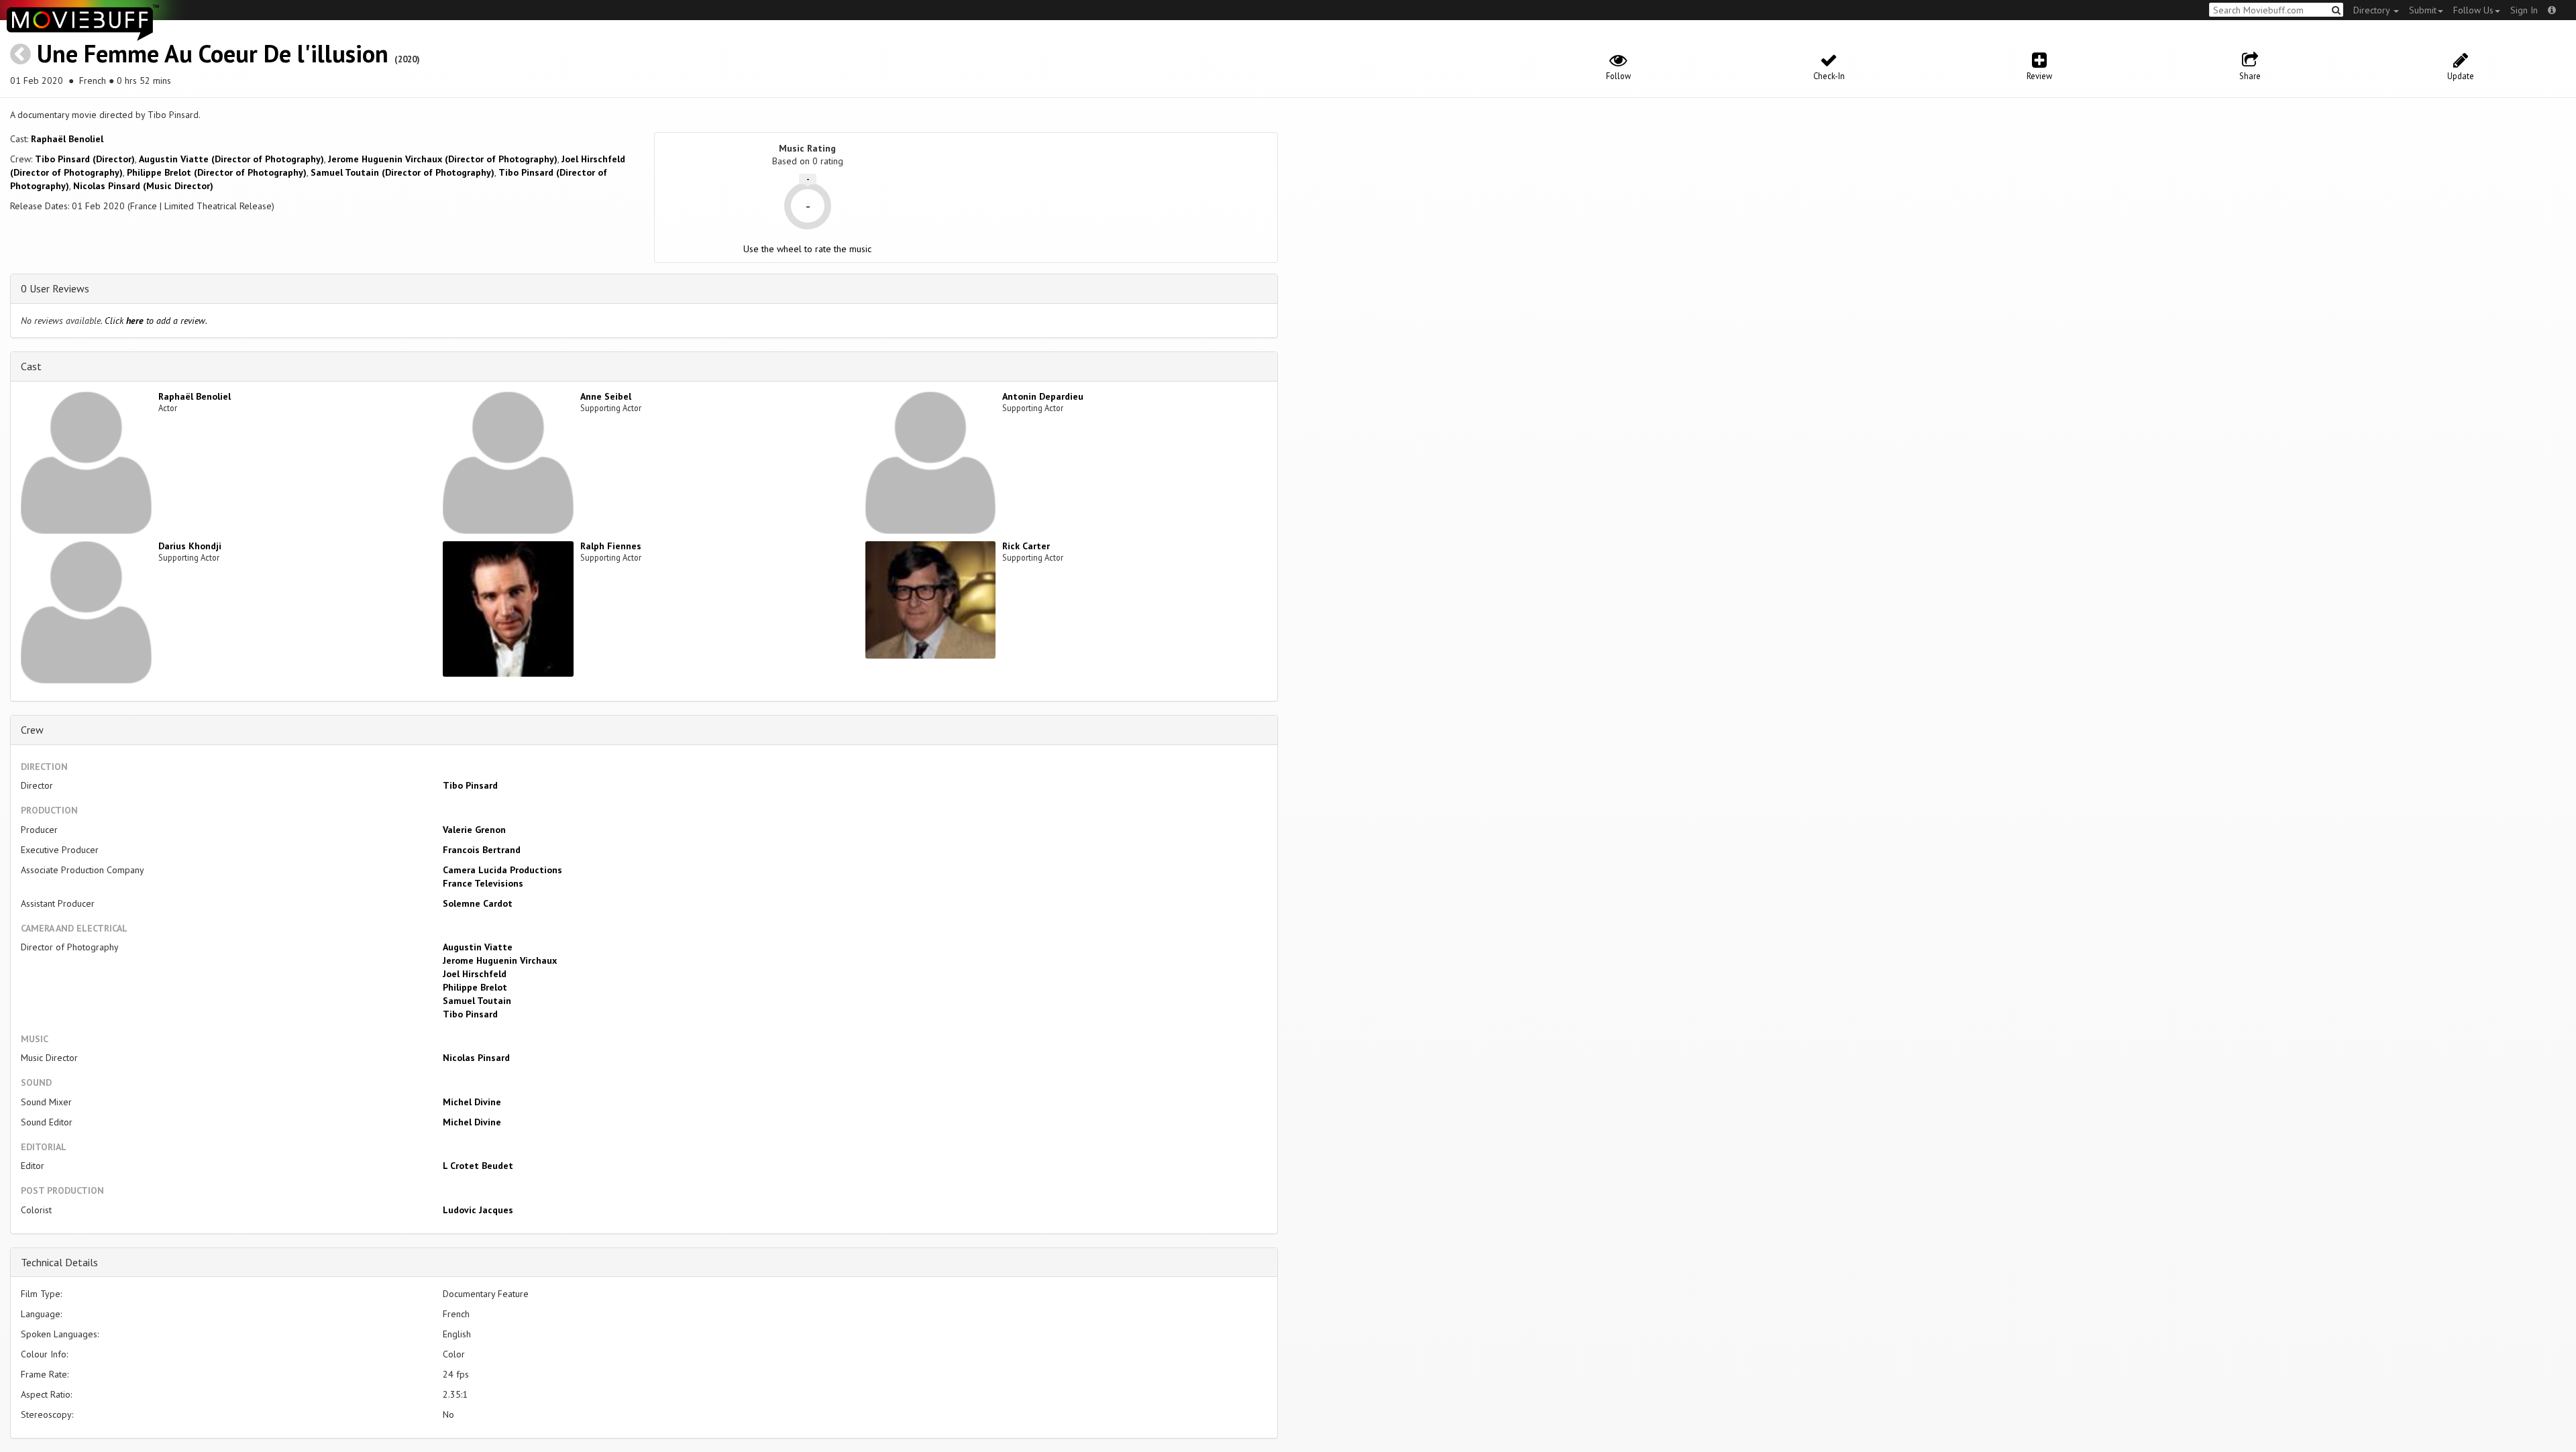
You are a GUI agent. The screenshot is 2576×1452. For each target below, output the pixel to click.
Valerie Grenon (474, 830)
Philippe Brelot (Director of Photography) (217, 172)
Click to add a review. (156, 321)
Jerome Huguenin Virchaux (500, 960)
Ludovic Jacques (478, 1210)
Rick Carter (1026, 546)
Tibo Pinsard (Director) (85, 159)
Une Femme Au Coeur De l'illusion (213, 53)
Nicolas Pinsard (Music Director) (143, 186)
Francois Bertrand (482, 850)
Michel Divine (472, 1102)
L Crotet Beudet (478, 1166)
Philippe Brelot (475, 987)
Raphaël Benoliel (67, 139)
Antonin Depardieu (1043, 396)
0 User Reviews (55, 288)
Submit (2423, 10)
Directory (2373, 10)
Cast (31, 366)
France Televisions (483, 883)
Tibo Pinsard (470, 785)
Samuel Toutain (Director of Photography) (402, 172)
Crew (32, 730)
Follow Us (2473, 10)
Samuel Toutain (477, 1001)
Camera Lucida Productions (502, 870)
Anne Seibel (606, 396)
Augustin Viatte (478, 947)
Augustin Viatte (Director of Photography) (231, 159)
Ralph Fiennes (611, 546)
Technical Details (59, 1262)
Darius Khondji (190, 546)
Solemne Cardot (478, 903)
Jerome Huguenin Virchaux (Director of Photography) (443, 159)
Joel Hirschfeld (475, 974)
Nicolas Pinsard (476, 1058)
